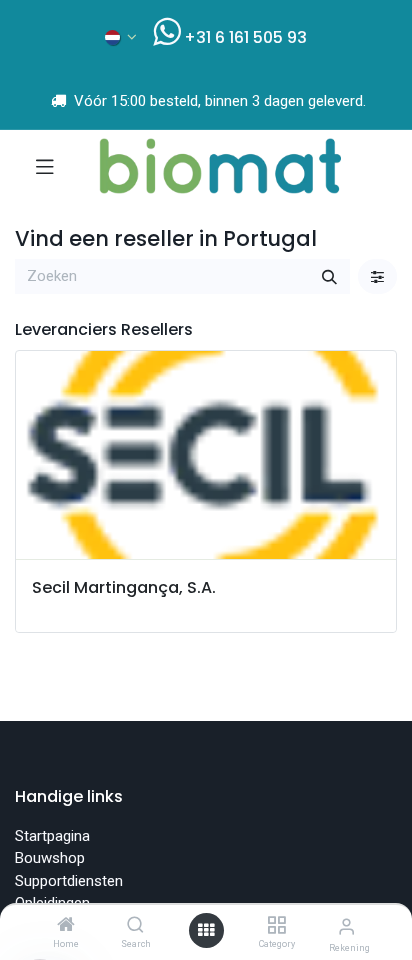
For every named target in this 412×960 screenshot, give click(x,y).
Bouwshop (50, 858)
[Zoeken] (329, 276)
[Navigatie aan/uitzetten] (45, 166)
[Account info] (346, 926)
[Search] (135, 926)
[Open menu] (206, 930)
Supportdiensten (69, 881)
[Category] (276, 926)
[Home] (66, 926)
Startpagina (52, 836)
